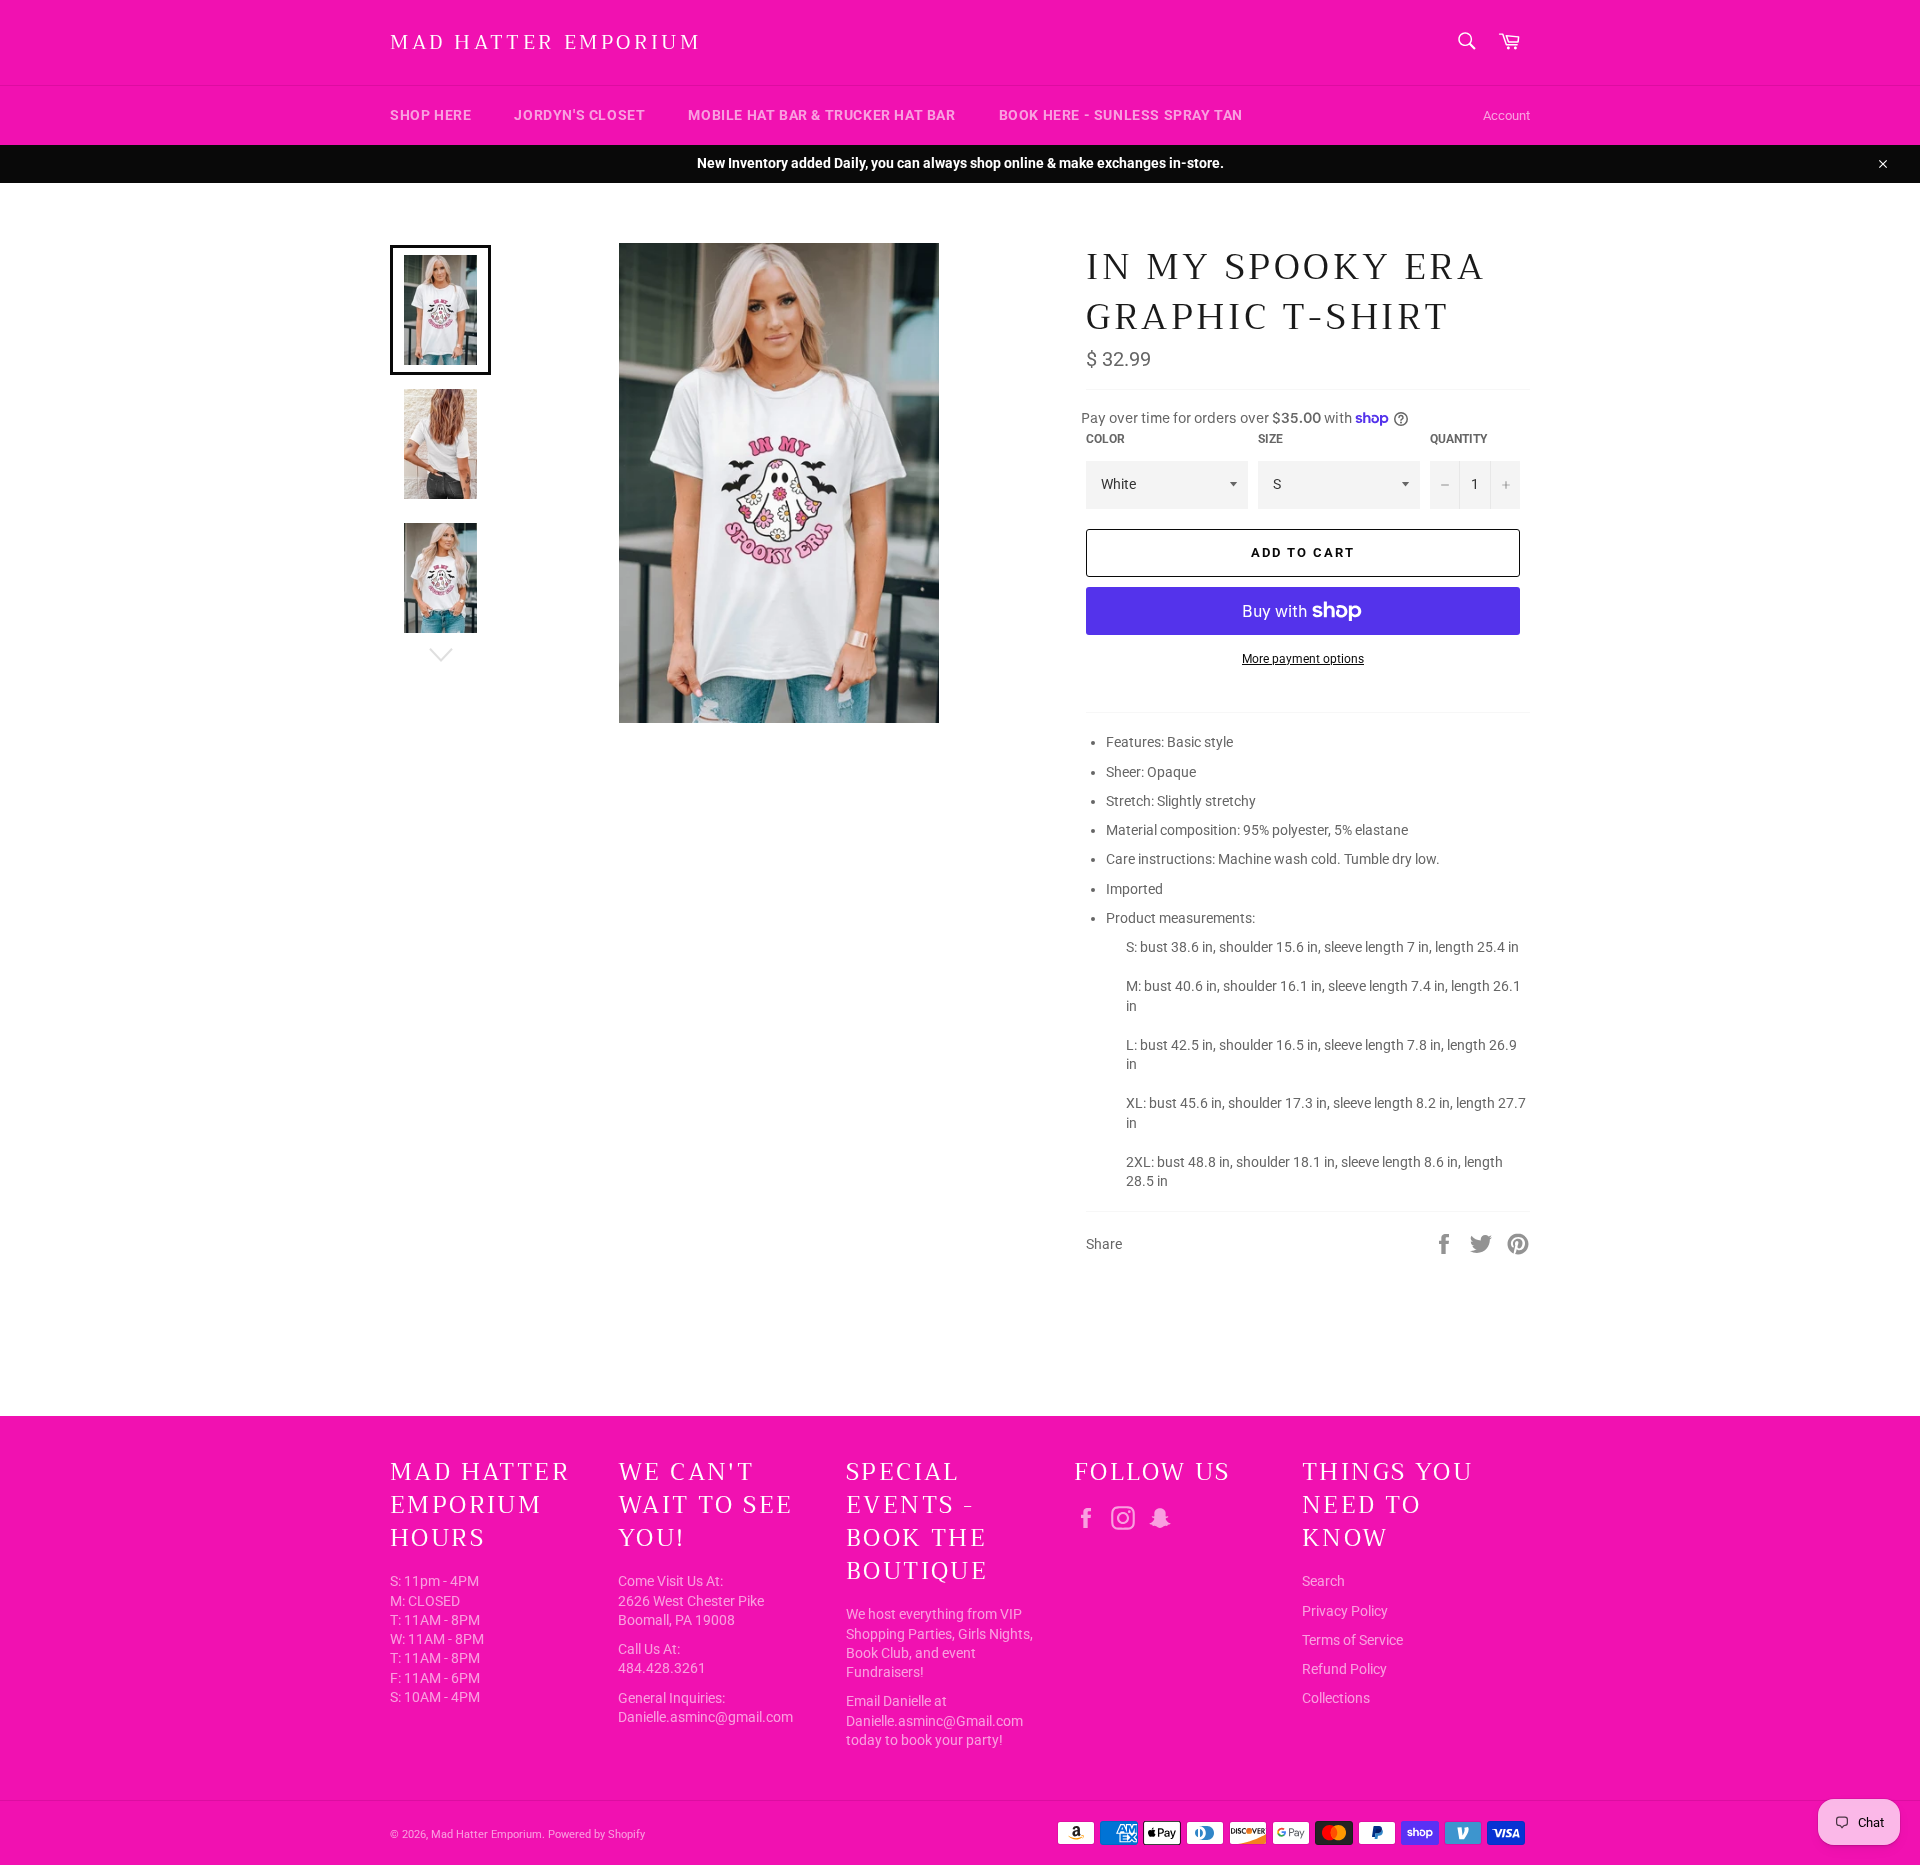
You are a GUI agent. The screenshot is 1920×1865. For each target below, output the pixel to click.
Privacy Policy (1345, 1611)
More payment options (1303, 659)
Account (1506, 115)
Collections (1336, 1698)
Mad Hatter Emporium (545, 43)
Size (1270, 439)
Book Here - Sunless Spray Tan (1121, 115)
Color (1105, 439)
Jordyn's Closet (579, 115)
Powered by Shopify (596, 1834)
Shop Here (430, 115)
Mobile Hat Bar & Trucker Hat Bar (821, 115)
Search (1323, 1581)
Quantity (1458, 439)
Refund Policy (1344, 1669)
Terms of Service (1352, 1640)
